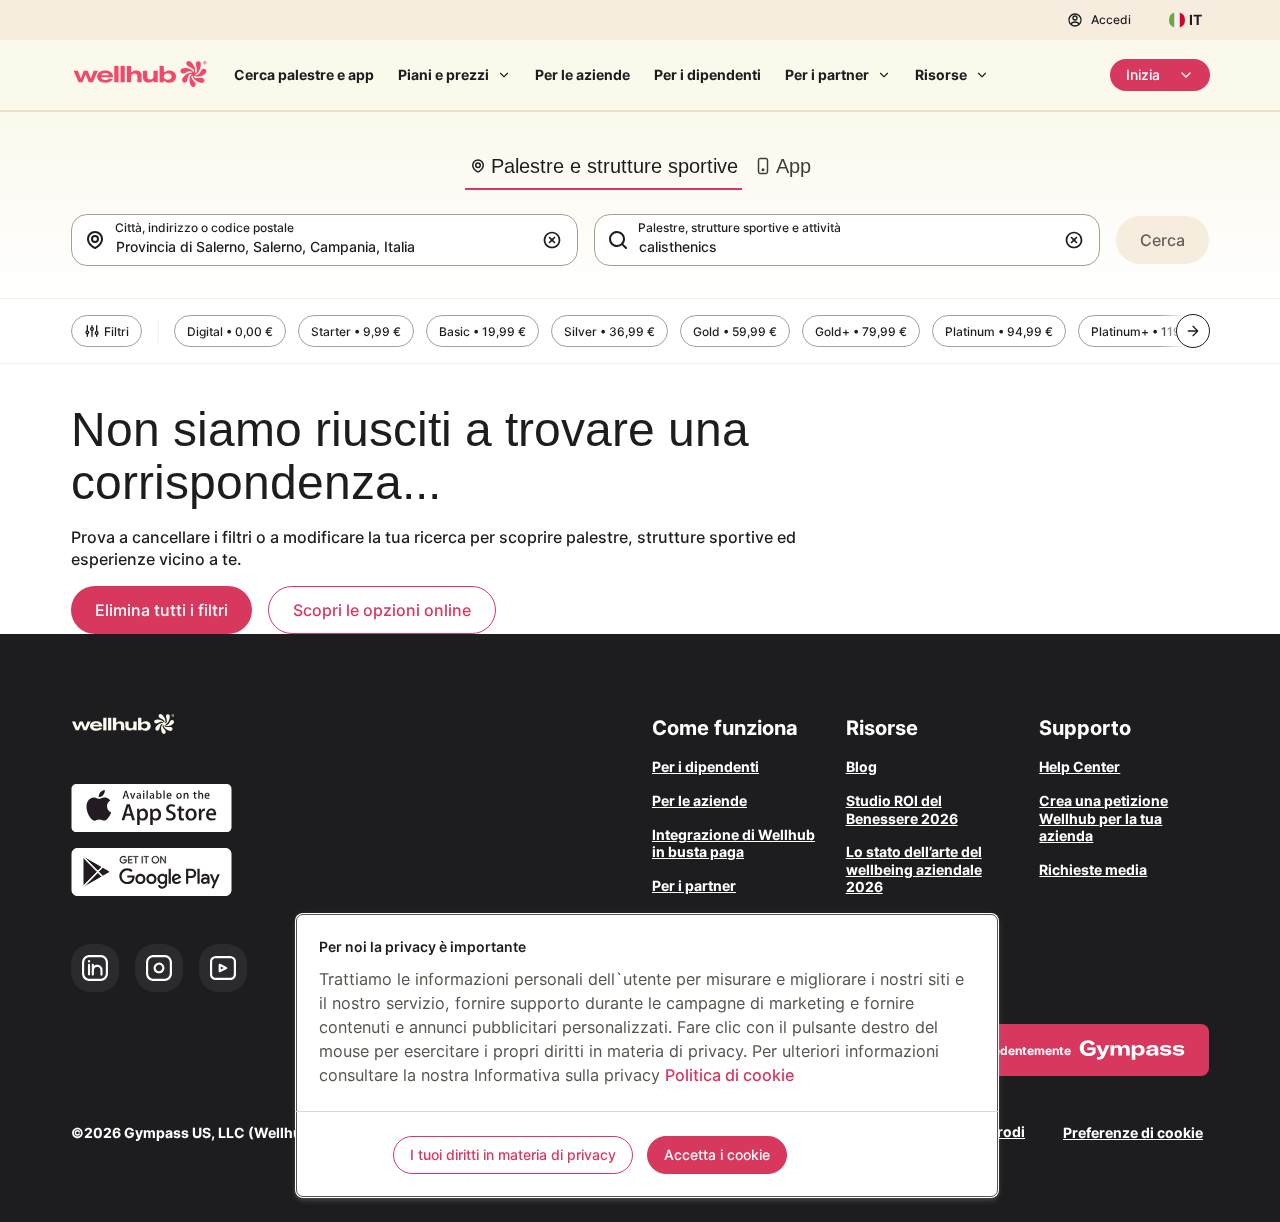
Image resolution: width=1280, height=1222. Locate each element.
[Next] (1193, 331)
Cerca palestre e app (304, 74)
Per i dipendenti (707, 74)
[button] (556, 240)
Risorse (941, 74)
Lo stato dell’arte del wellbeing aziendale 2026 (914, 869)
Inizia (1143, 74)
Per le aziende (582, 74)
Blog (861, 766)
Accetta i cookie (717, 1154)
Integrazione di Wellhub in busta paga (733, 843)
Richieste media (1093, 869)
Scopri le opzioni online (382, 610)
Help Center (1079, 766)
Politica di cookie (729, 1075)
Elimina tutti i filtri (161, 610)
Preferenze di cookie (1133, 1132)
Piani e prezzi (443, 74)
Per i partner (827, 74)
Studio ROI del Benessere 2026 (902, 809)
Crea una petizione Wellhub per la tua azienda (1103, 818)
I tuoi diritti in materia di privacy (513, 1154)
